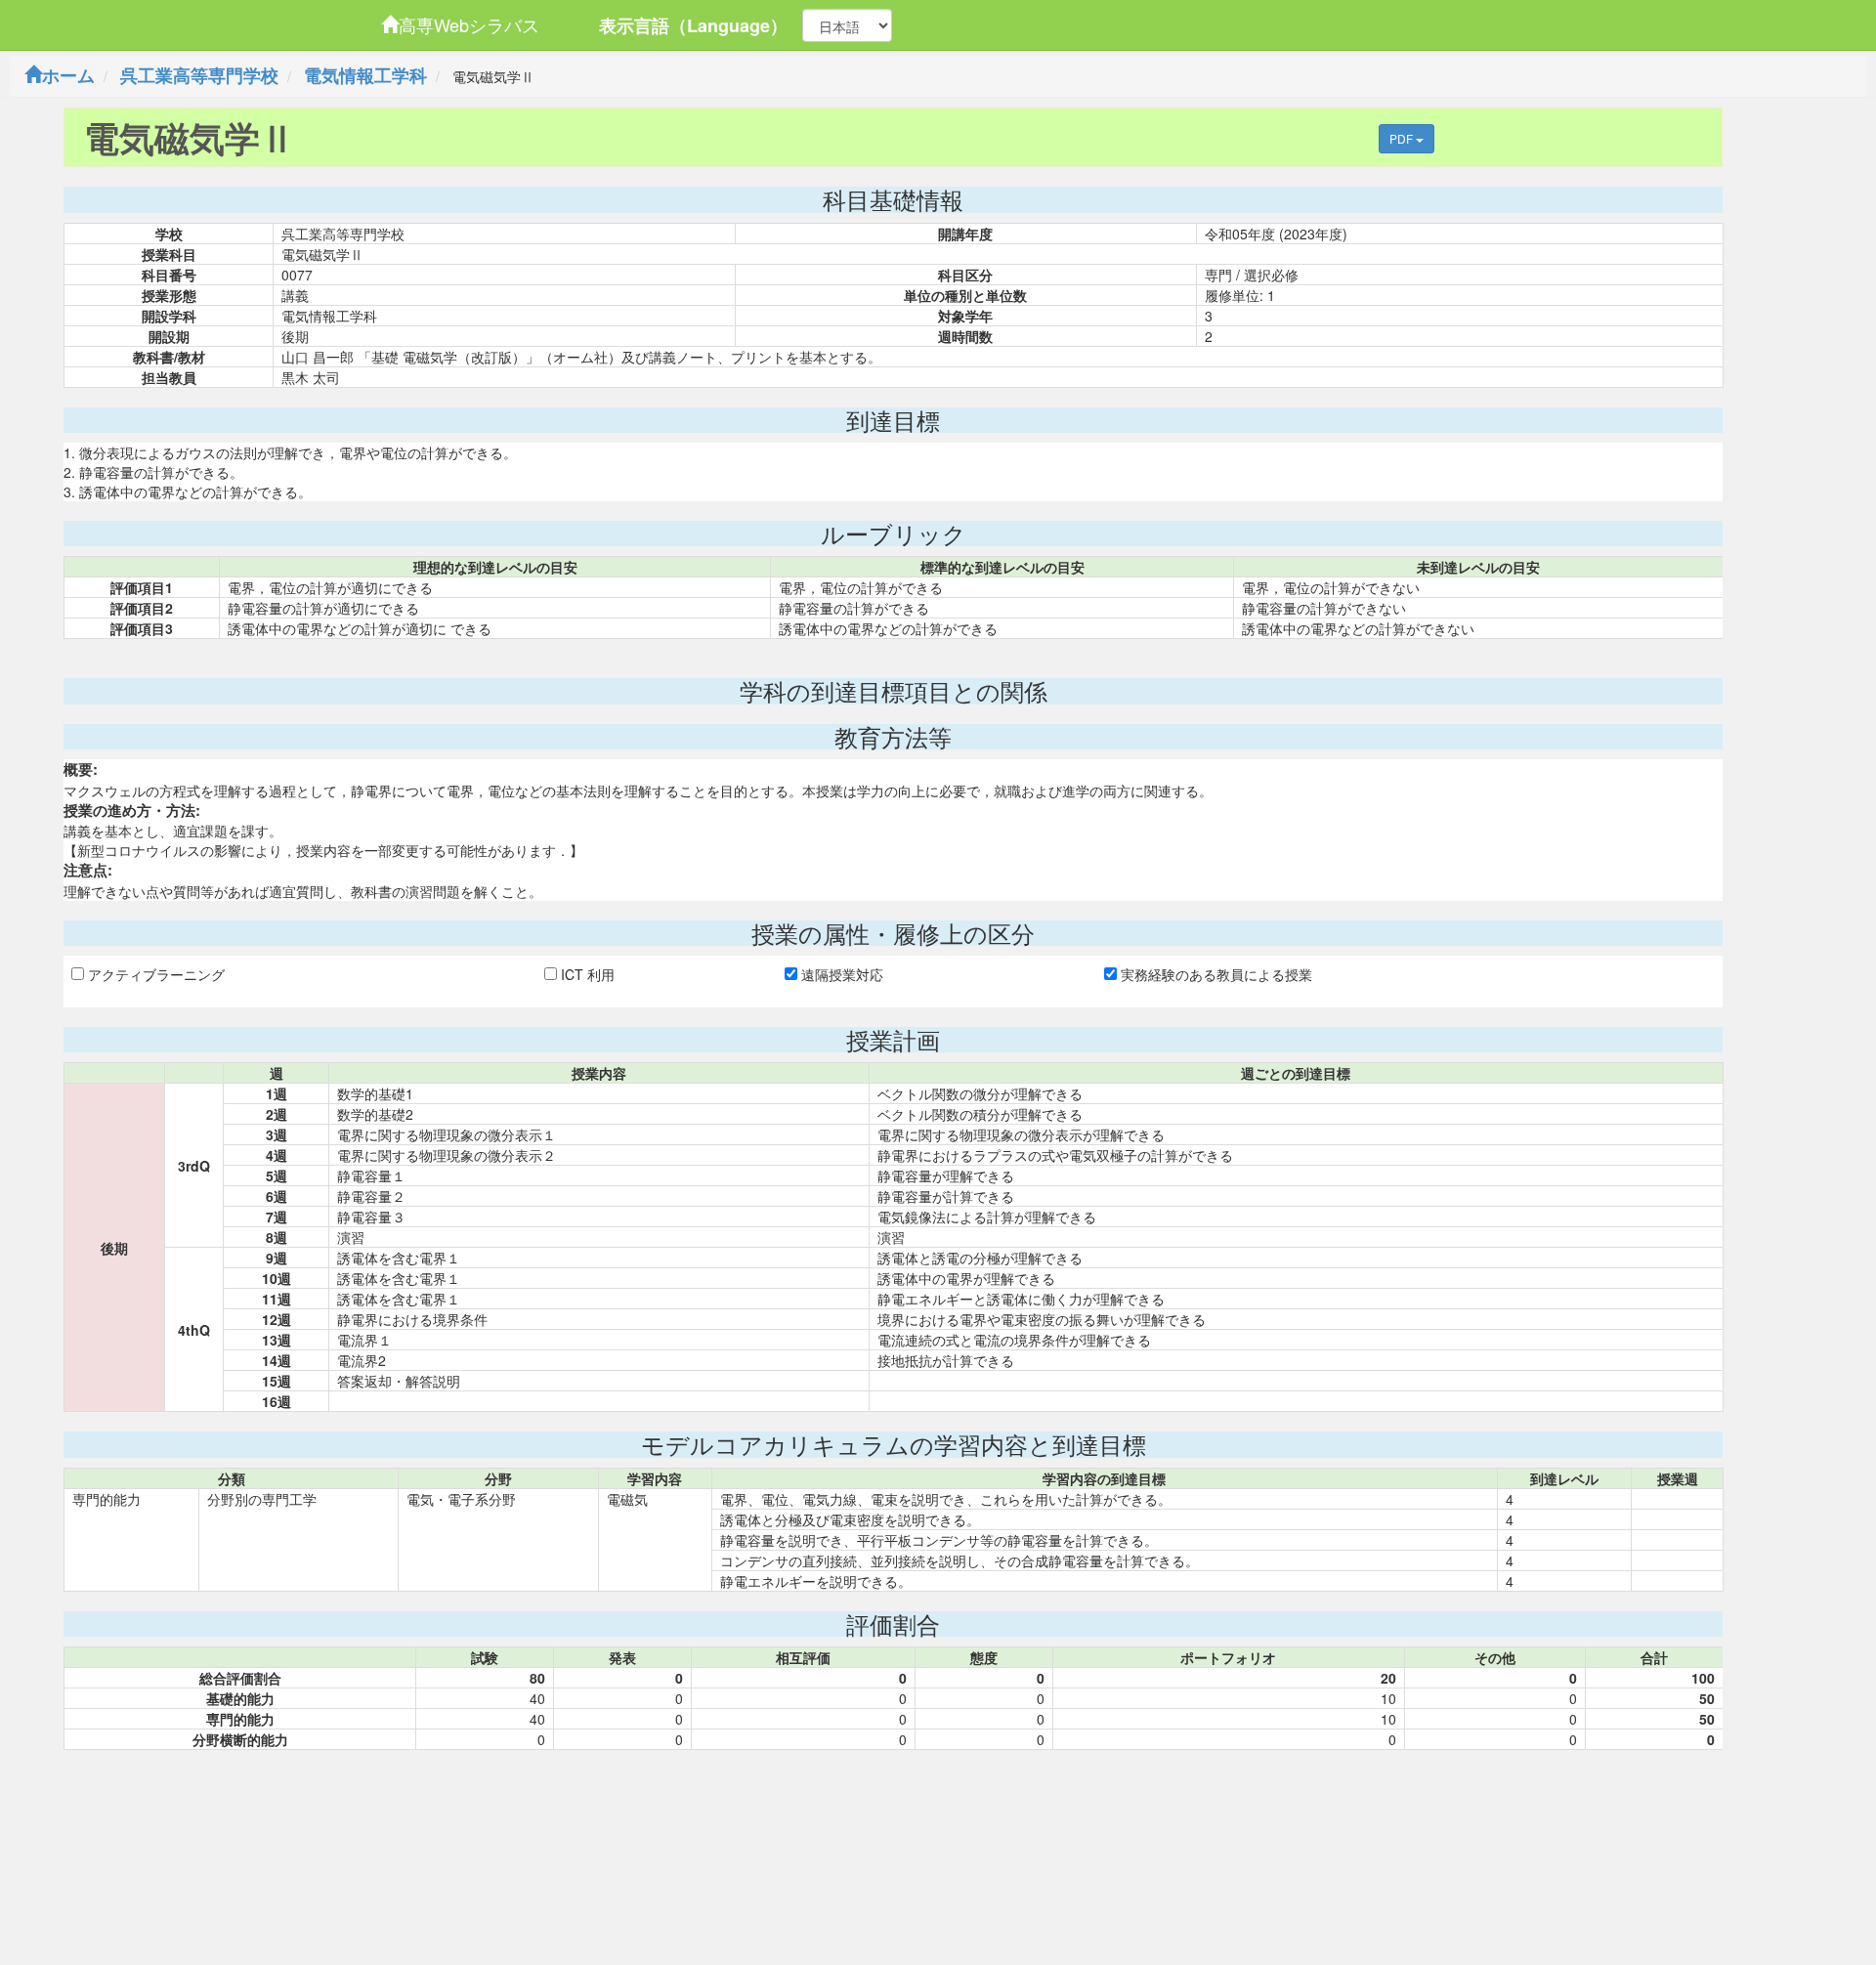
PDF (1403, 138)
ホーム (68, 75)
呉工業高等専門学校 (199, 75)
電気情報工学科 (365, 75)
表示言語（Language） (693, 25)
